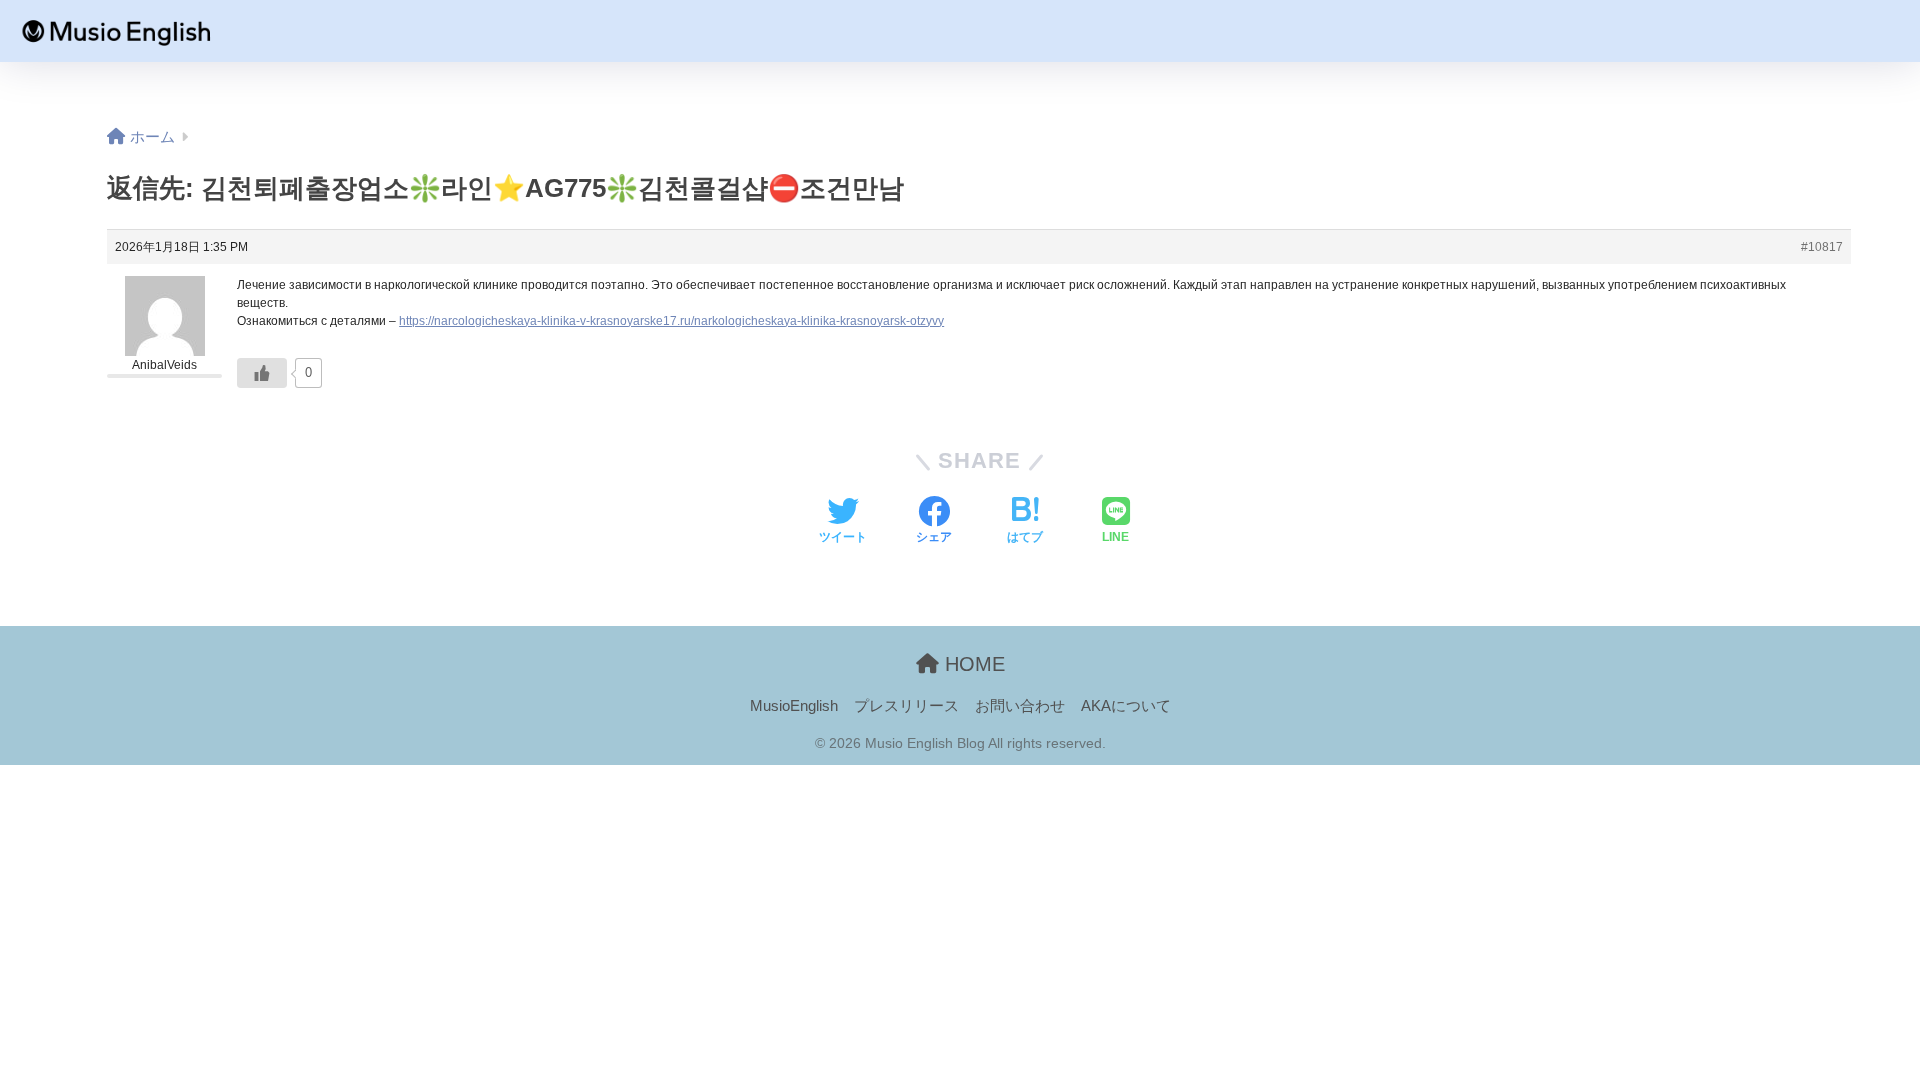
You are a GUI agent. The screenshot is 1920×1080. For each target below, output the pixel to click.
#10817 (1822, 247)
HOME (972, 664)
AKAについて (1126, 706)
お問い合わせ (1020, 706)
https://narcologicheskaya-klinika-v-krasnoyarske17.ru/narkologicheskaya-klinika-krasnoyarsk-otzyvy (671, 321)
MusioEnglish (794, 706)
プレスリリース (906, 706)
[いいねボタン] (262, 373)
